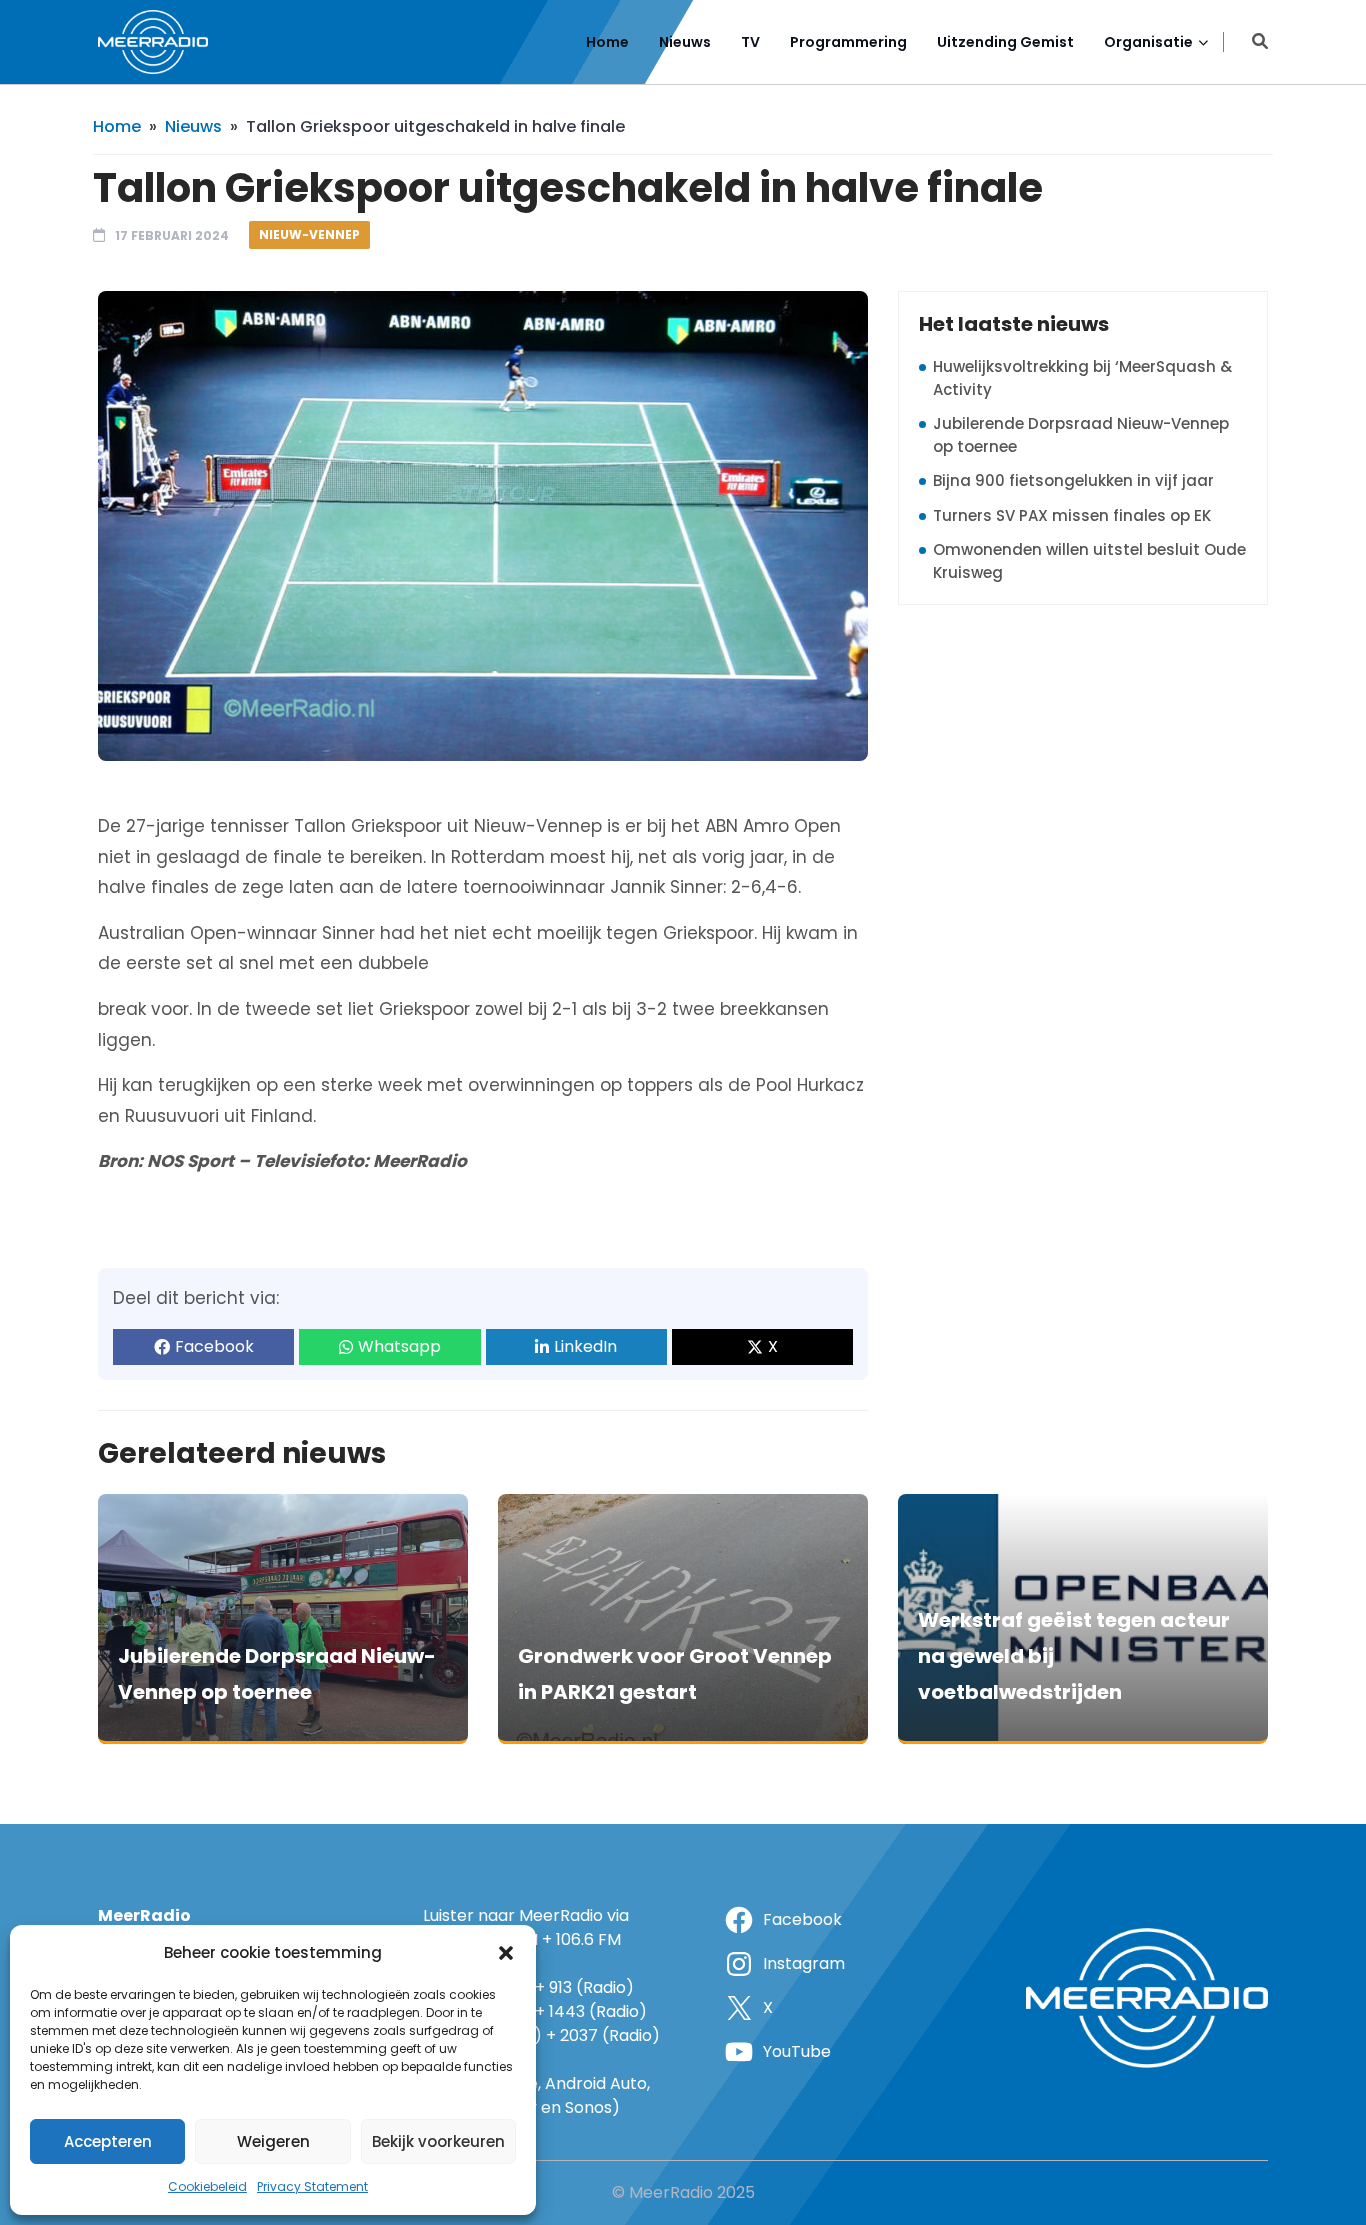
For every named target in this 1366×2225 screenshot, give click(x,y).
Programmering (848, 42)
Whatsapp (399, 1346)
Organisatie (1148, 42)
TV (750, 42)
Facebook (214, 1346)
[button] (506, 1953)
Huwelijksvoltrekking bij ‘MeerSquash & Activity (1082, 378)
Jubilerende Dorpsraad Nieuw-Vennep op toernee (1081, 435)
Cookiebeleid (207, 2186)
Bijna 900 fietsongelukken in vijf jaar (1073, 480)
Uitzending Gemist (1005, 42)
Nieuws (685, 42)
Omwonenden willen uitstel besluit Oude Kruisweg (1089, 561)
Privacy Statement (312, 2186)
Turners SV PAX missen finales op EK (1072, 515)
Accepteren (108, 2141)
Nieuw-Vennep (309, 234)
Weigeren (273, 2141)
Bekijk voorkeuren (438, 2141)
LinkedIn (585, 1346)
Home (607, 42)
